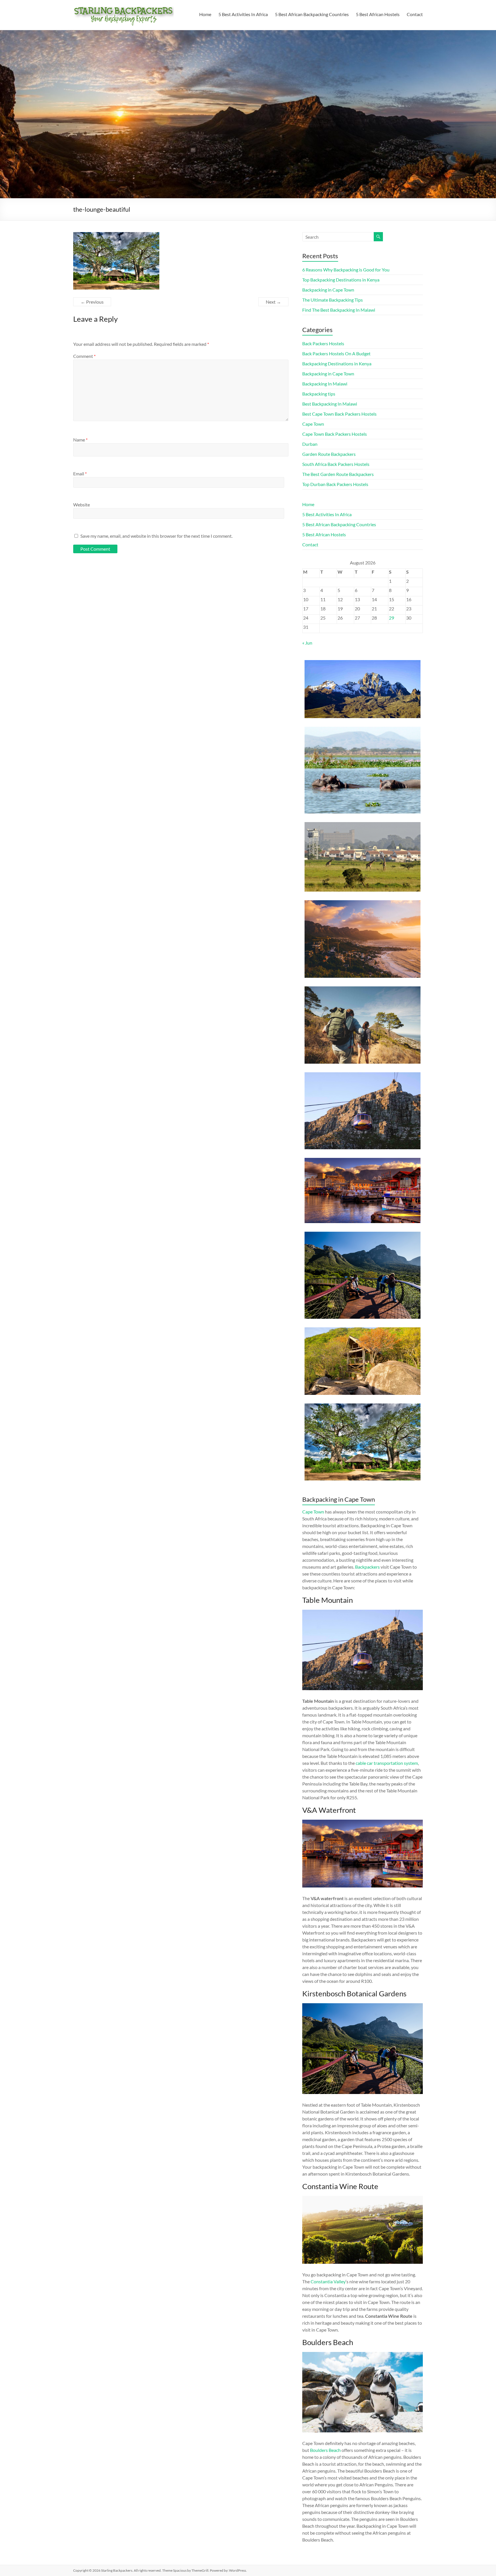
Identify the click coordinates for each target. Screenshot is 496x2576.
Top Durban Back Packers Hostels (335, 484)
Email (80, 474)
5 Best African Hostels (378, 14)
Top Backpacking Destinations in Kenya (341, 280)
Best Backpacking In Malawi (330, 404)
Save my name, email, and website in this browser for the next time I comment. (156, 536)
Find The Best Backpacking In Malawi (339, 310)
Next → (273, 302)
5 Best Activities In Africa (243, 14)
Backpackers (367, 1567)
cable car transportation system (387, 1763)
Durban (310, 444)
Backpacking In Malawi (325, 384)
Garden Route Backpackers (329, 454)
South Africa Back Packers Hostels (336, 464)
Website (82, 505)
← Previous (92, 302)
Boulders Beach (325, 2450)
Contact (415, 14)
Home (205, 14)
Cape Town (313, 424)
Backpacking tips (319, 394)
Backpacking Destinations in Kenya (337, 364)
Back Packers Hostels (323, 343)
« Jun (307, 643)
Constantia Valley (328, 2281)
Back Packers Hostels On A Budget (336, 353)
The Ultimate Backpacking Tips (333, 300)
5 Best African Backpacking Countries (312, 14)
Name (80, 440)
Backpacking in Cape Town (328, 290)
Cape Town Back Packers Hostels (335, 434)
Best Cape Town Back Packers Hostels (339, 414)
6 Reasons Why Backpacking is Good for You (346, 270)
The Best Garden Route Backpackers (338, 474)
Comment (84, 356)
